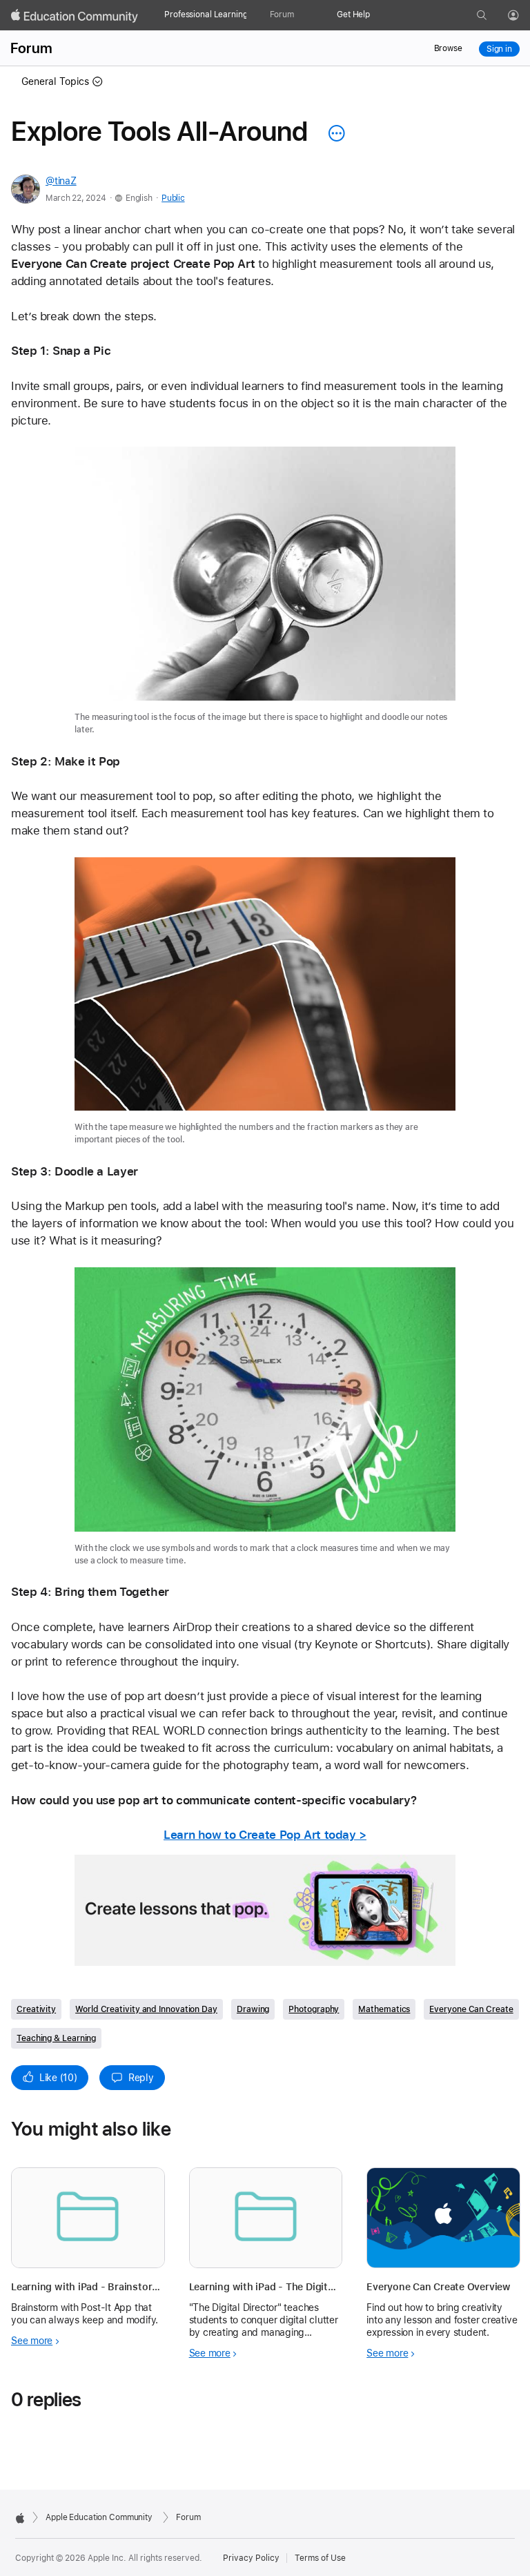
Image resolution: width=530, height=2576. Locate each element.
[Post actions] (333, 133)
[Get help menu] (377, 15)
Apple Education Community (99, 2517)
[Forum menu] (301, 15)
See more (32, 2341)
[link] (265, 592)
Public (173, 198)
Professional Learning (206, 14)
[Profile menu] (523, 16)
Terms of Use (320, 2558)
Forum (282, 14)
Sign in (499, 49)
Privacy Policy (251, 2558)
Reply (141, 2078)
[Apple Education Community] (75, 16)
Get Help (353, 14)
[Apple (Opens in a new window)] (20, 2518)
